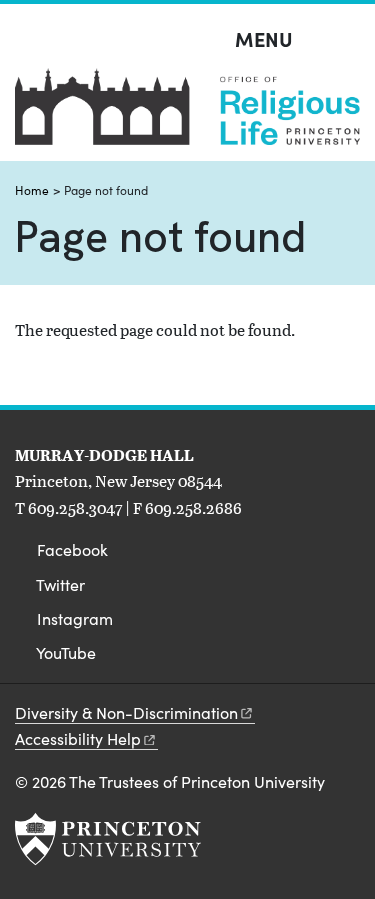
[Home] (187, 114)
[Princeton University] (108, 839)
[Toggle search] (347, 40)
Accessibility (78, 738)
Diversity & (126, 712)
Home (32, 190)
